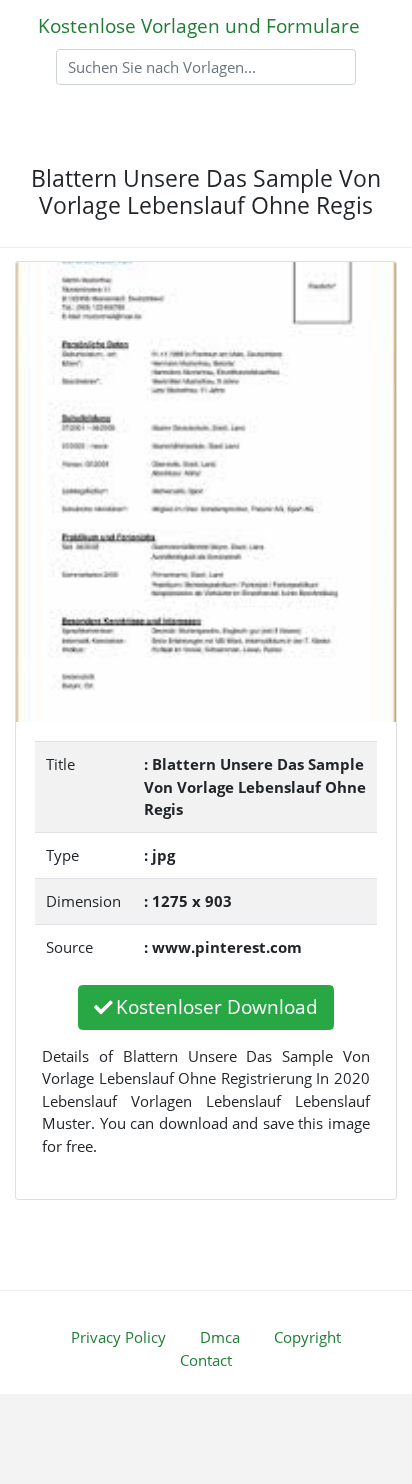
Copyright (307, 1337)
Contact (206, 1360)
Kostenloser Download (217, 1006)
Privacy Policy (118, 1337)
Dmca (220, 1337)
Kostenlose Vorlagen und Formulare (199, 25)
